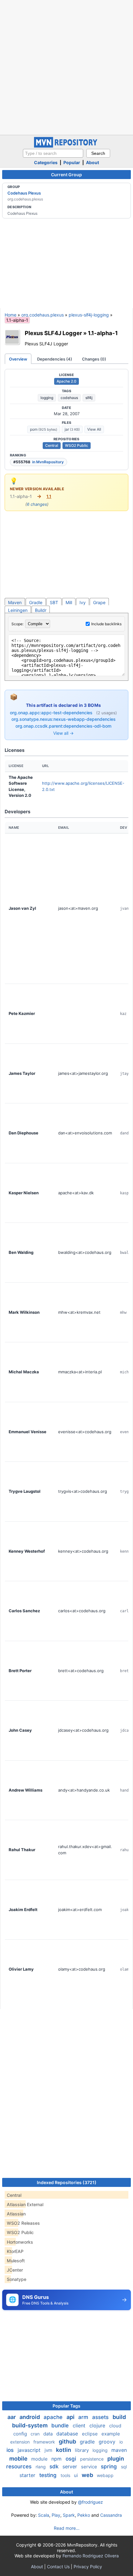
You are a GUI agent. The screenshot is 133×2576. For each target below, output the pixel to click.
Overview (18, 359)
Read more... (67, 2528)
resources (20, 2466)
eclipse (90, 2434)
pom (44, 429)
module (40, 2459)
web (88, 2475)
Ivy (83, 602)
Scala (44, 2515)
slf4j (89, 398)
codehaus (69, 398)
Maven (15, 602)
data (49, 2434)
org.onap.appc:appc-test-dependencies (52, 713)
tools (66, 2475)
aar (12, 2417)
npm (57, 2459)
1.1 (49, 496)
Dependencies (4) (55, 359)
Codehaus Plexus (24, 193)
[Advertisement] (66, 67)
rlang (41, 2467)
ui (77, 2475)
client (80, 2426)
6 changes (37, 504)
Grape (99, 602)
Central (52, 445)
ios (11, 2450)
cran (36, 2434)
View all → (63, 733)
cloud (115, 2426)
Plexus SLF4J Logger (53, 333)
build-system (30, 2425)
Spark (69, 2515)
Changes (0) (94, 359)
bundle (61, 2426)
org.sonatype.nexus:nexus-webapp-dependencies (64, 719)
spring (110, 2466)
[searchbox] (53, 153)
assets (101, 2417)
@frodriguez (90, 2502)
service (90, 2467)
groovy (108, 2442)
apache (54, 2417)
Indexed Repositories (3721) (67, 2182)
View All (94, 429)
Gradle (36, 602)
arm (84, 2417)
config (21, 2434)
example (111, 2434)
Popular (72, 162)
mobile (19, 2459)
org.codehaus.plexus (43, 315)
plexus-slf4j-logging (89, 315)
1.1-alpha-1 (103, 333)
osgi (72, 2459)
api (71, 2417)
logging (47, 398)
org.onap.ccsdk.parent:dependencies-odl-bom (63, 726)
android (30, 2417)
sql (124, 2467)
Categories (46, 162)
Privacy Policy (88, 2567)
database (68, 2434)
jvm (49, 2450)
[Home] (66, 146)
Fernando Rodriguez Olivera (91, 2556)
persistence (92, 2459)
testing (49, 2475)
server (71, 2466)
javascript (30, 2450)
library (82, 2450)
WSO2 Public (77, 445)
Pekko (84, 2515)
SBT (54, 602)
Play (56, 2515)
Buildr (41, 610)
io (121, 2442)
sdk (55, 2466)
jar (72, 429)
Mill (69, 602)
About (92, 162)
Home (11, 315)
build (119, 2417)
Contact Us (58, 2567)
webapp (105, 2475)
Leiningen (18, 610)
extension (21, 2442)
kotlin (64, 2450)
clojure (98, 2426)
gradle (88, 2442)
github (68, 2441)
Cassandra (111, 2515)
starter (28, 2475)
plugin (116, 2459)
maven (119, 2450)
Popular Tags (66, 2406)
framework (45, 2442)
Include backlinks (106, 624)
